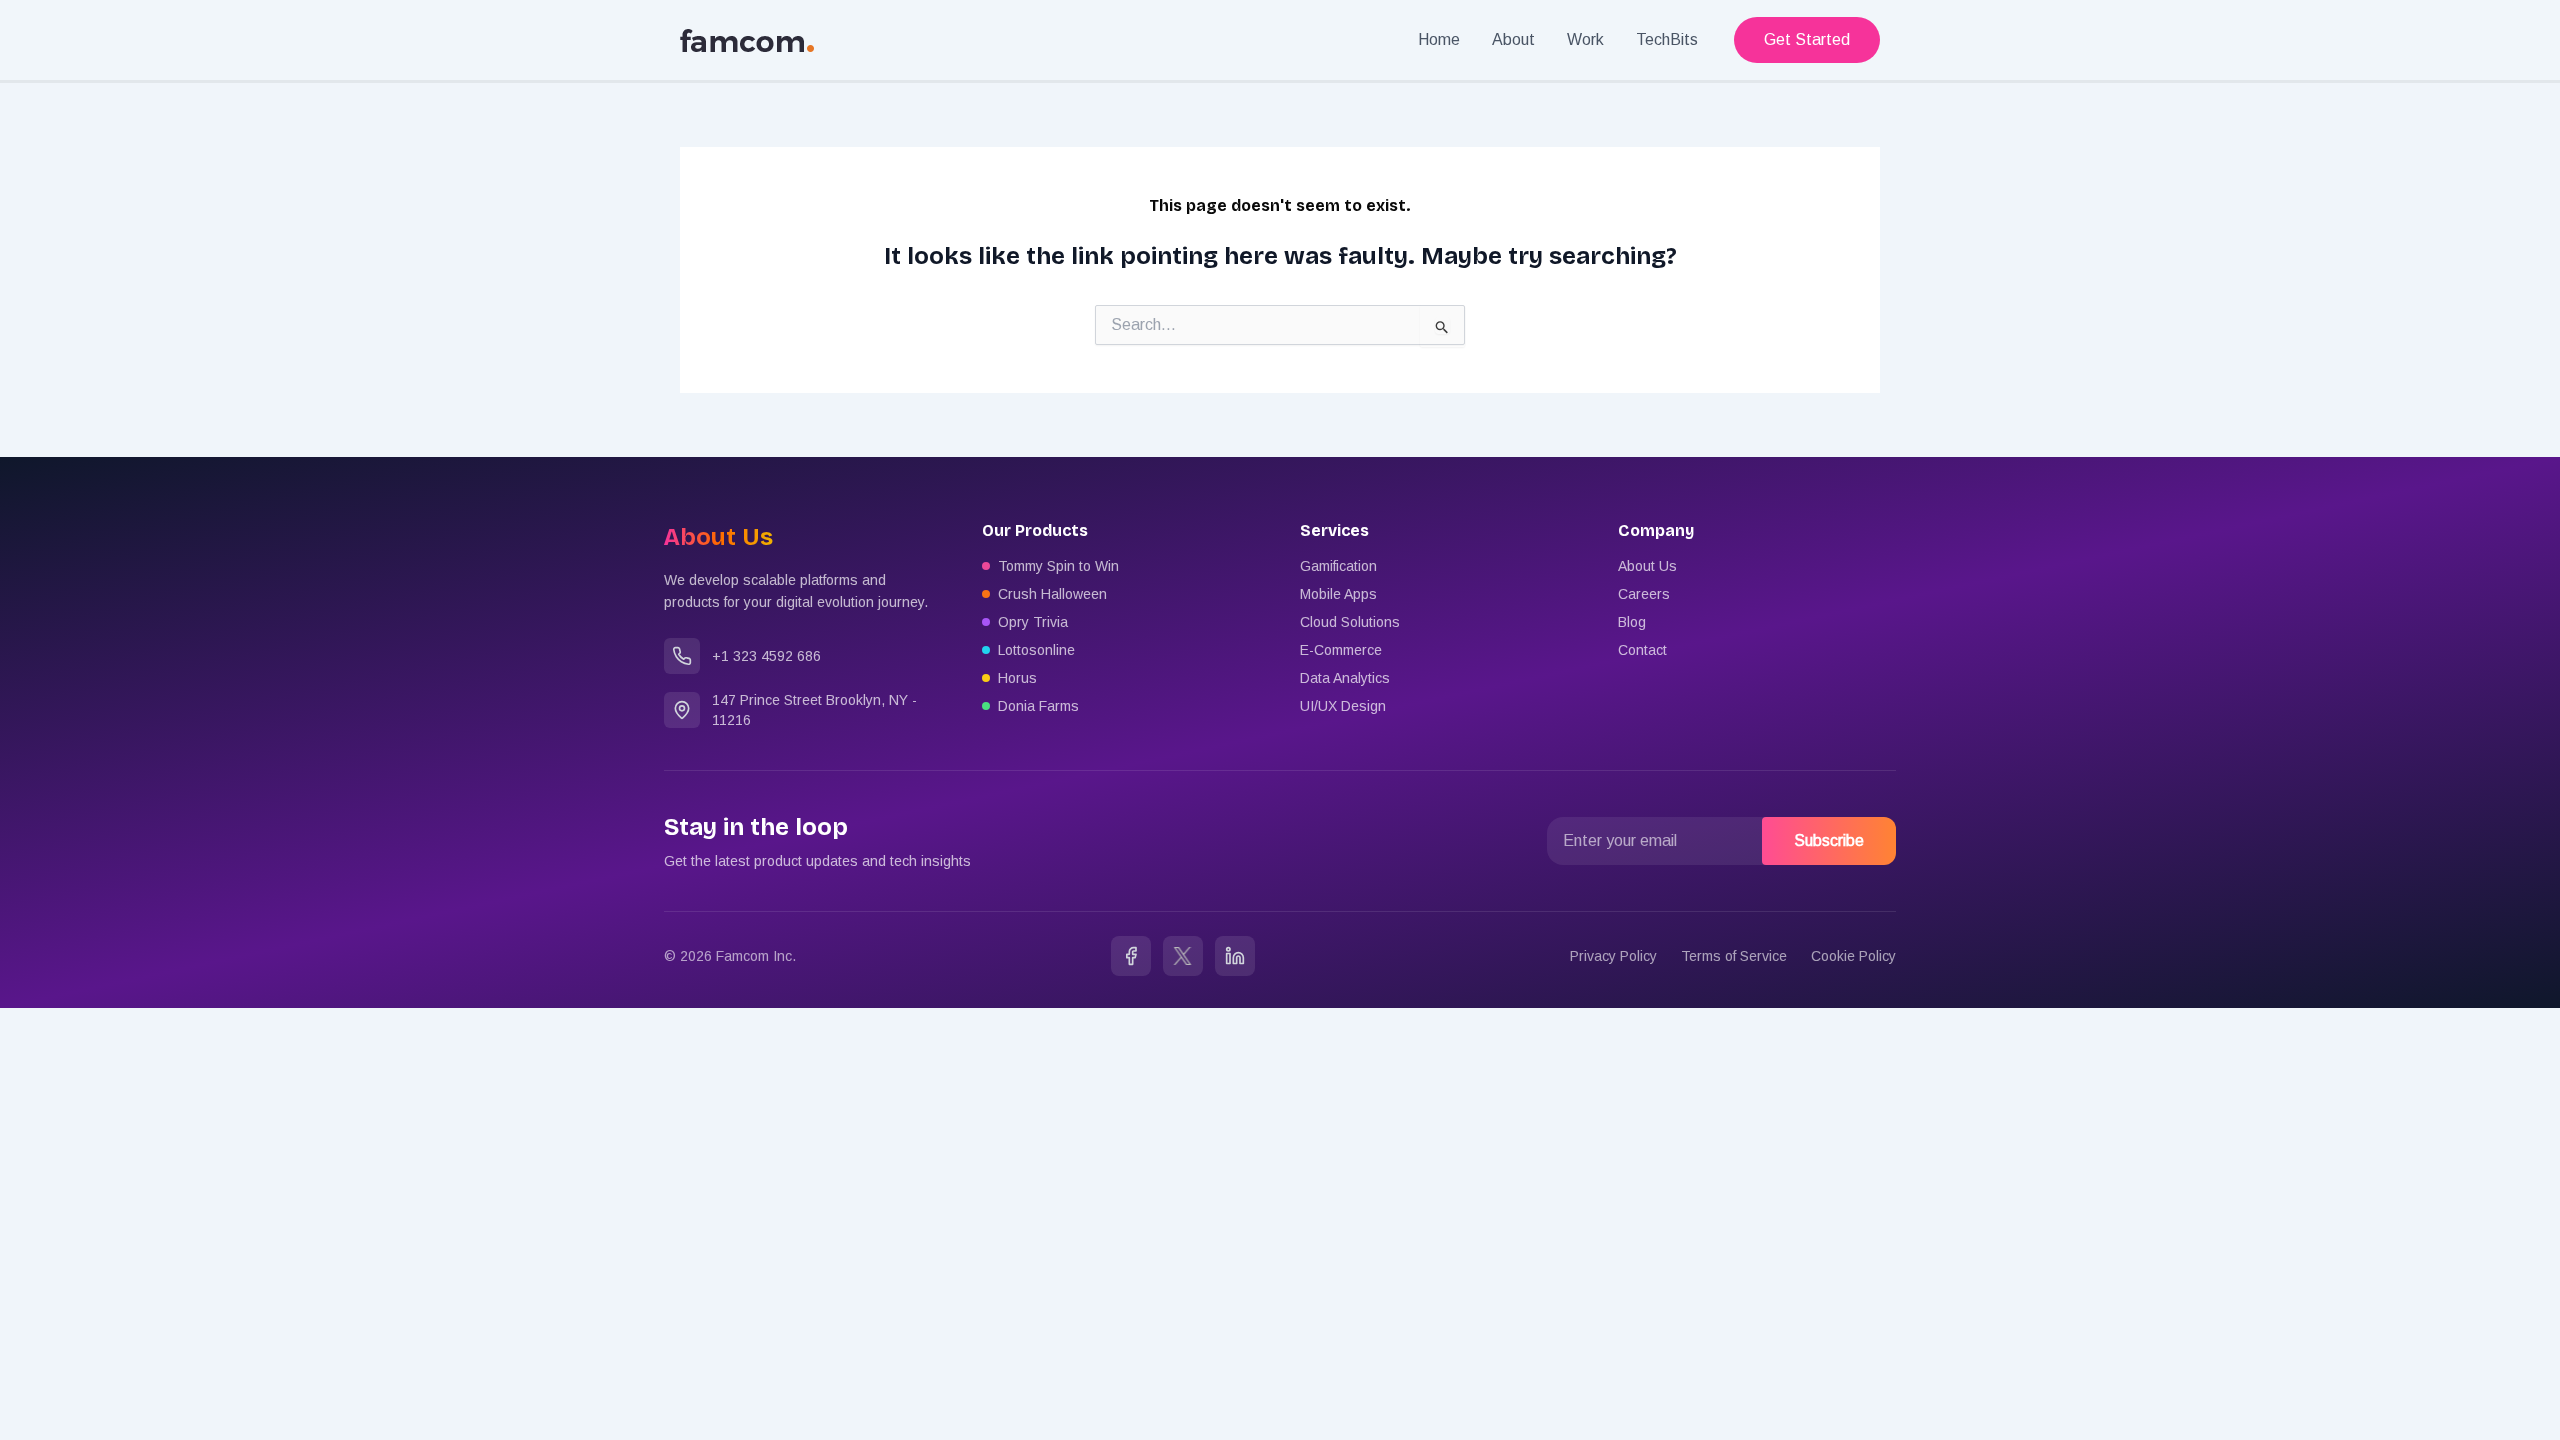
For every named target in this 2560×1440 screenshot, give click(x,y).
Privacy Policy (1613, 956)
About (1513, 39)
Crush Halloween (1052, 594)
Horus (1017, 678)
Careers (1644, 594)
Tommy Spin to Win (1058, 566)
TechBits (1667, 39)
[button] (1807, 40)
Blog (1632, 622)
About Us (1647, 566)
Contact (1642, 650)
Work (1585, 39)
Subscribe (1829, 840)
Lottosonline (1036, 650)
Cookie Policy (1853, 956)
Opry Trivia (1033, 622)
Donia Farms (1038, 706)
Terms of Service (1734, 956)
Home (1439, 39)
